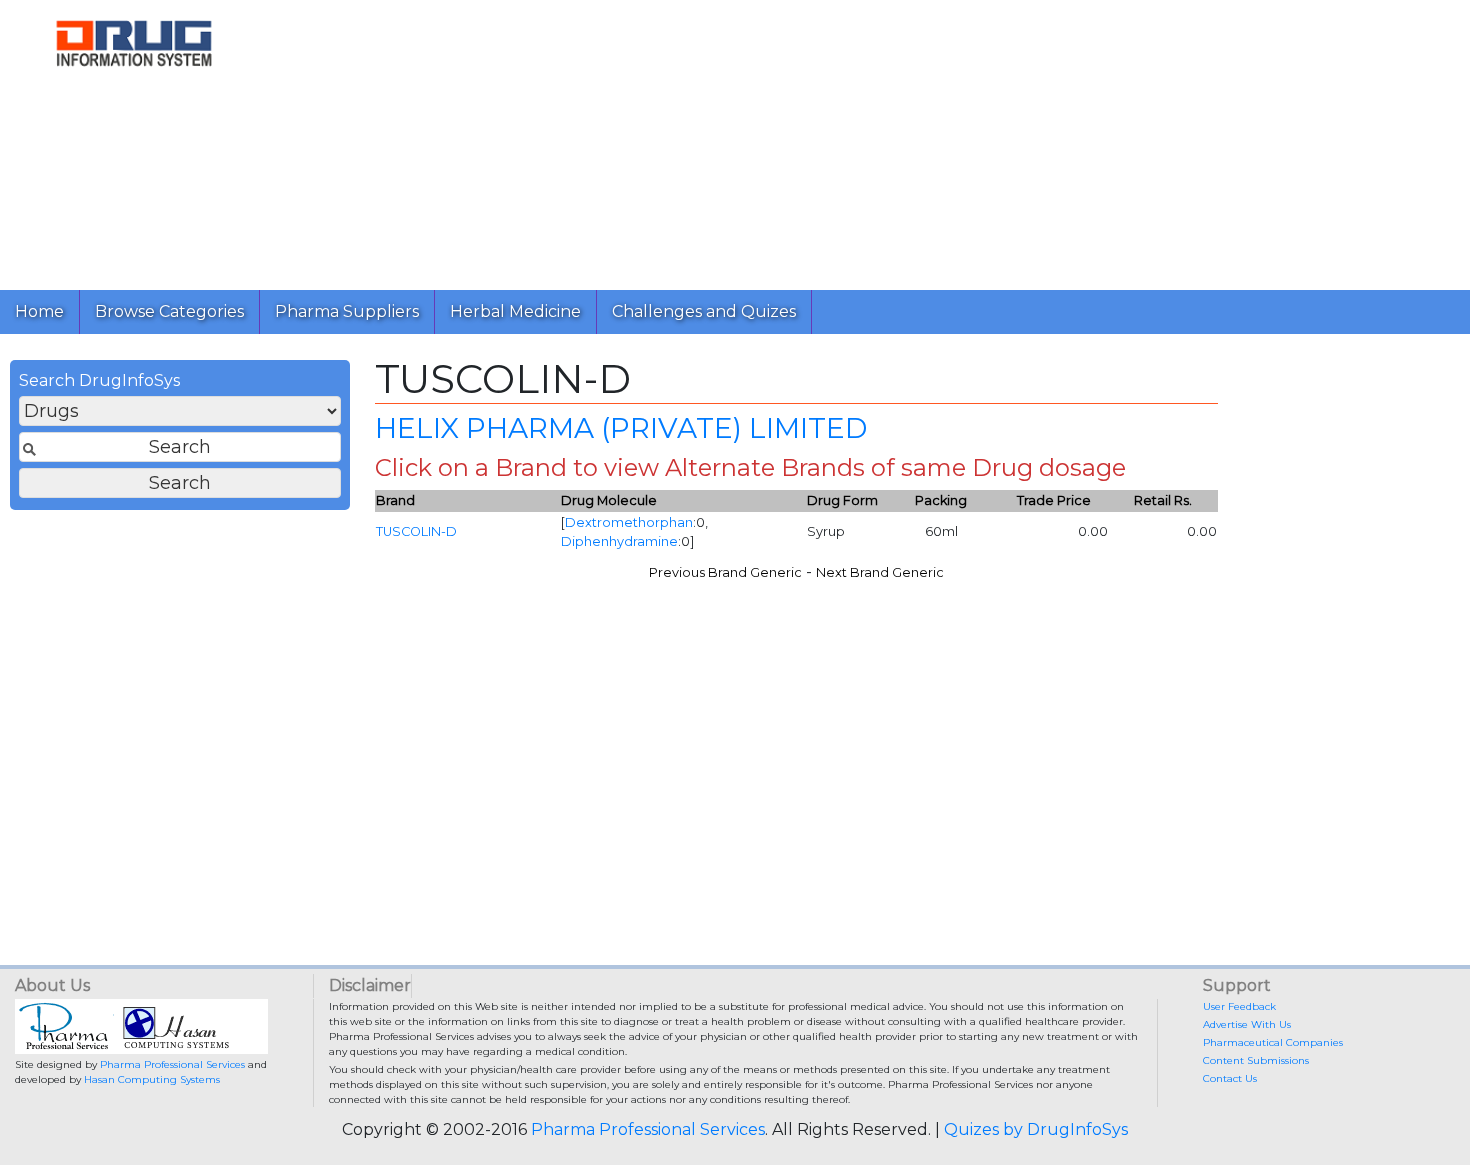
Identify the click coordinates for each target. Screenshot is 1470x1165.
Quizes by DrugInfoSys (1036, 1129)
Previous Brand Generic (725, 572)
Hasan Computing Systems (152, 1079)
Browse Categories (169, 311)
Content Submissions (1256, 1060)
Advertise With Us (1247, 1024)
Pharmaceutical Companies (1273, 1042)
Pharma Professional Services (172, 1064)
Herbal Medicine (515, 311)
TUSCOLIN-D (416, 531)
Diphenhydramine (619, 541)
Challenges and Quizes (704, 311)
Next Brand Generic (880, 572)
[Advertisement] (868, 140)
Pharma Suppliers (347, 311)
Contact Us (1230, 1078)
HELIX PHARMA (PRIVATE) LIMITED (621, 428)
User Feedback (1239, 1006)
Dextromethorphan (629, 522)
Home (39, 311)
